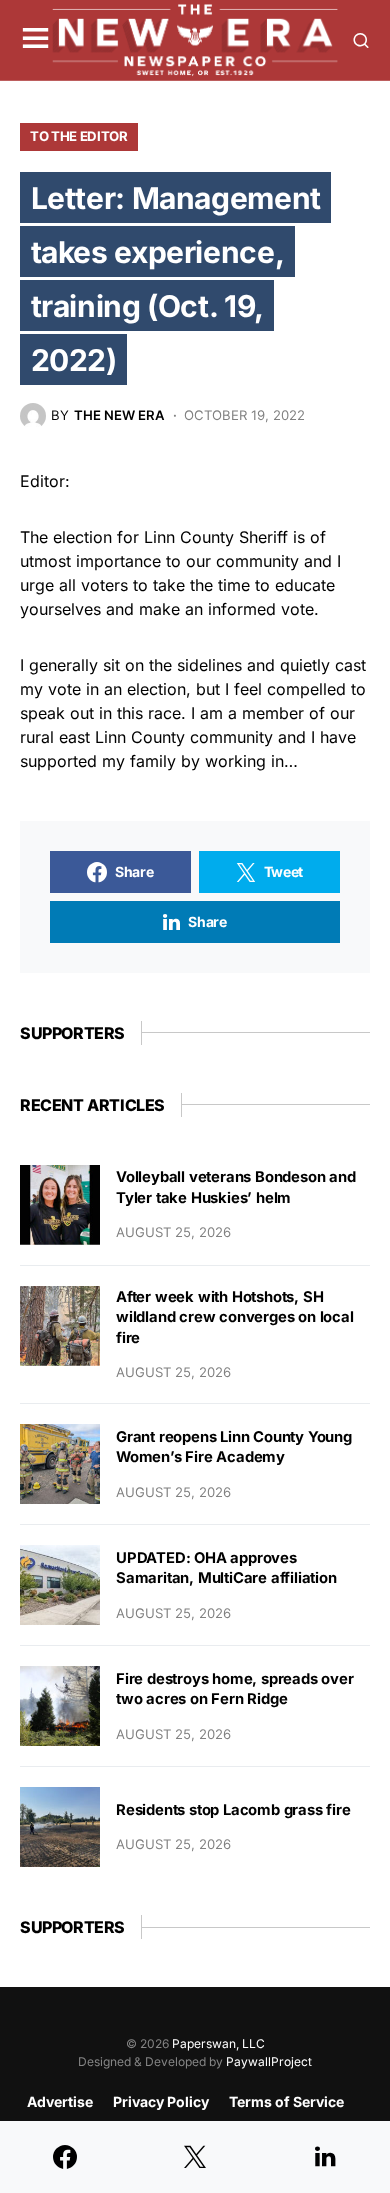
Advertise (60, 2101)
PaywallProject (269, 2061)
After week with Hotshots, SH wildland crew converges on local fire (235, 1317)
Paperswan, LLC (218, 2043)
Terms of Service (286, 2101)
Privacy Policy (161, 2101)
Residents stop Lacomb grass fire (233, 1810)
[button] (35, 40)
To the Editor (79, 136)
